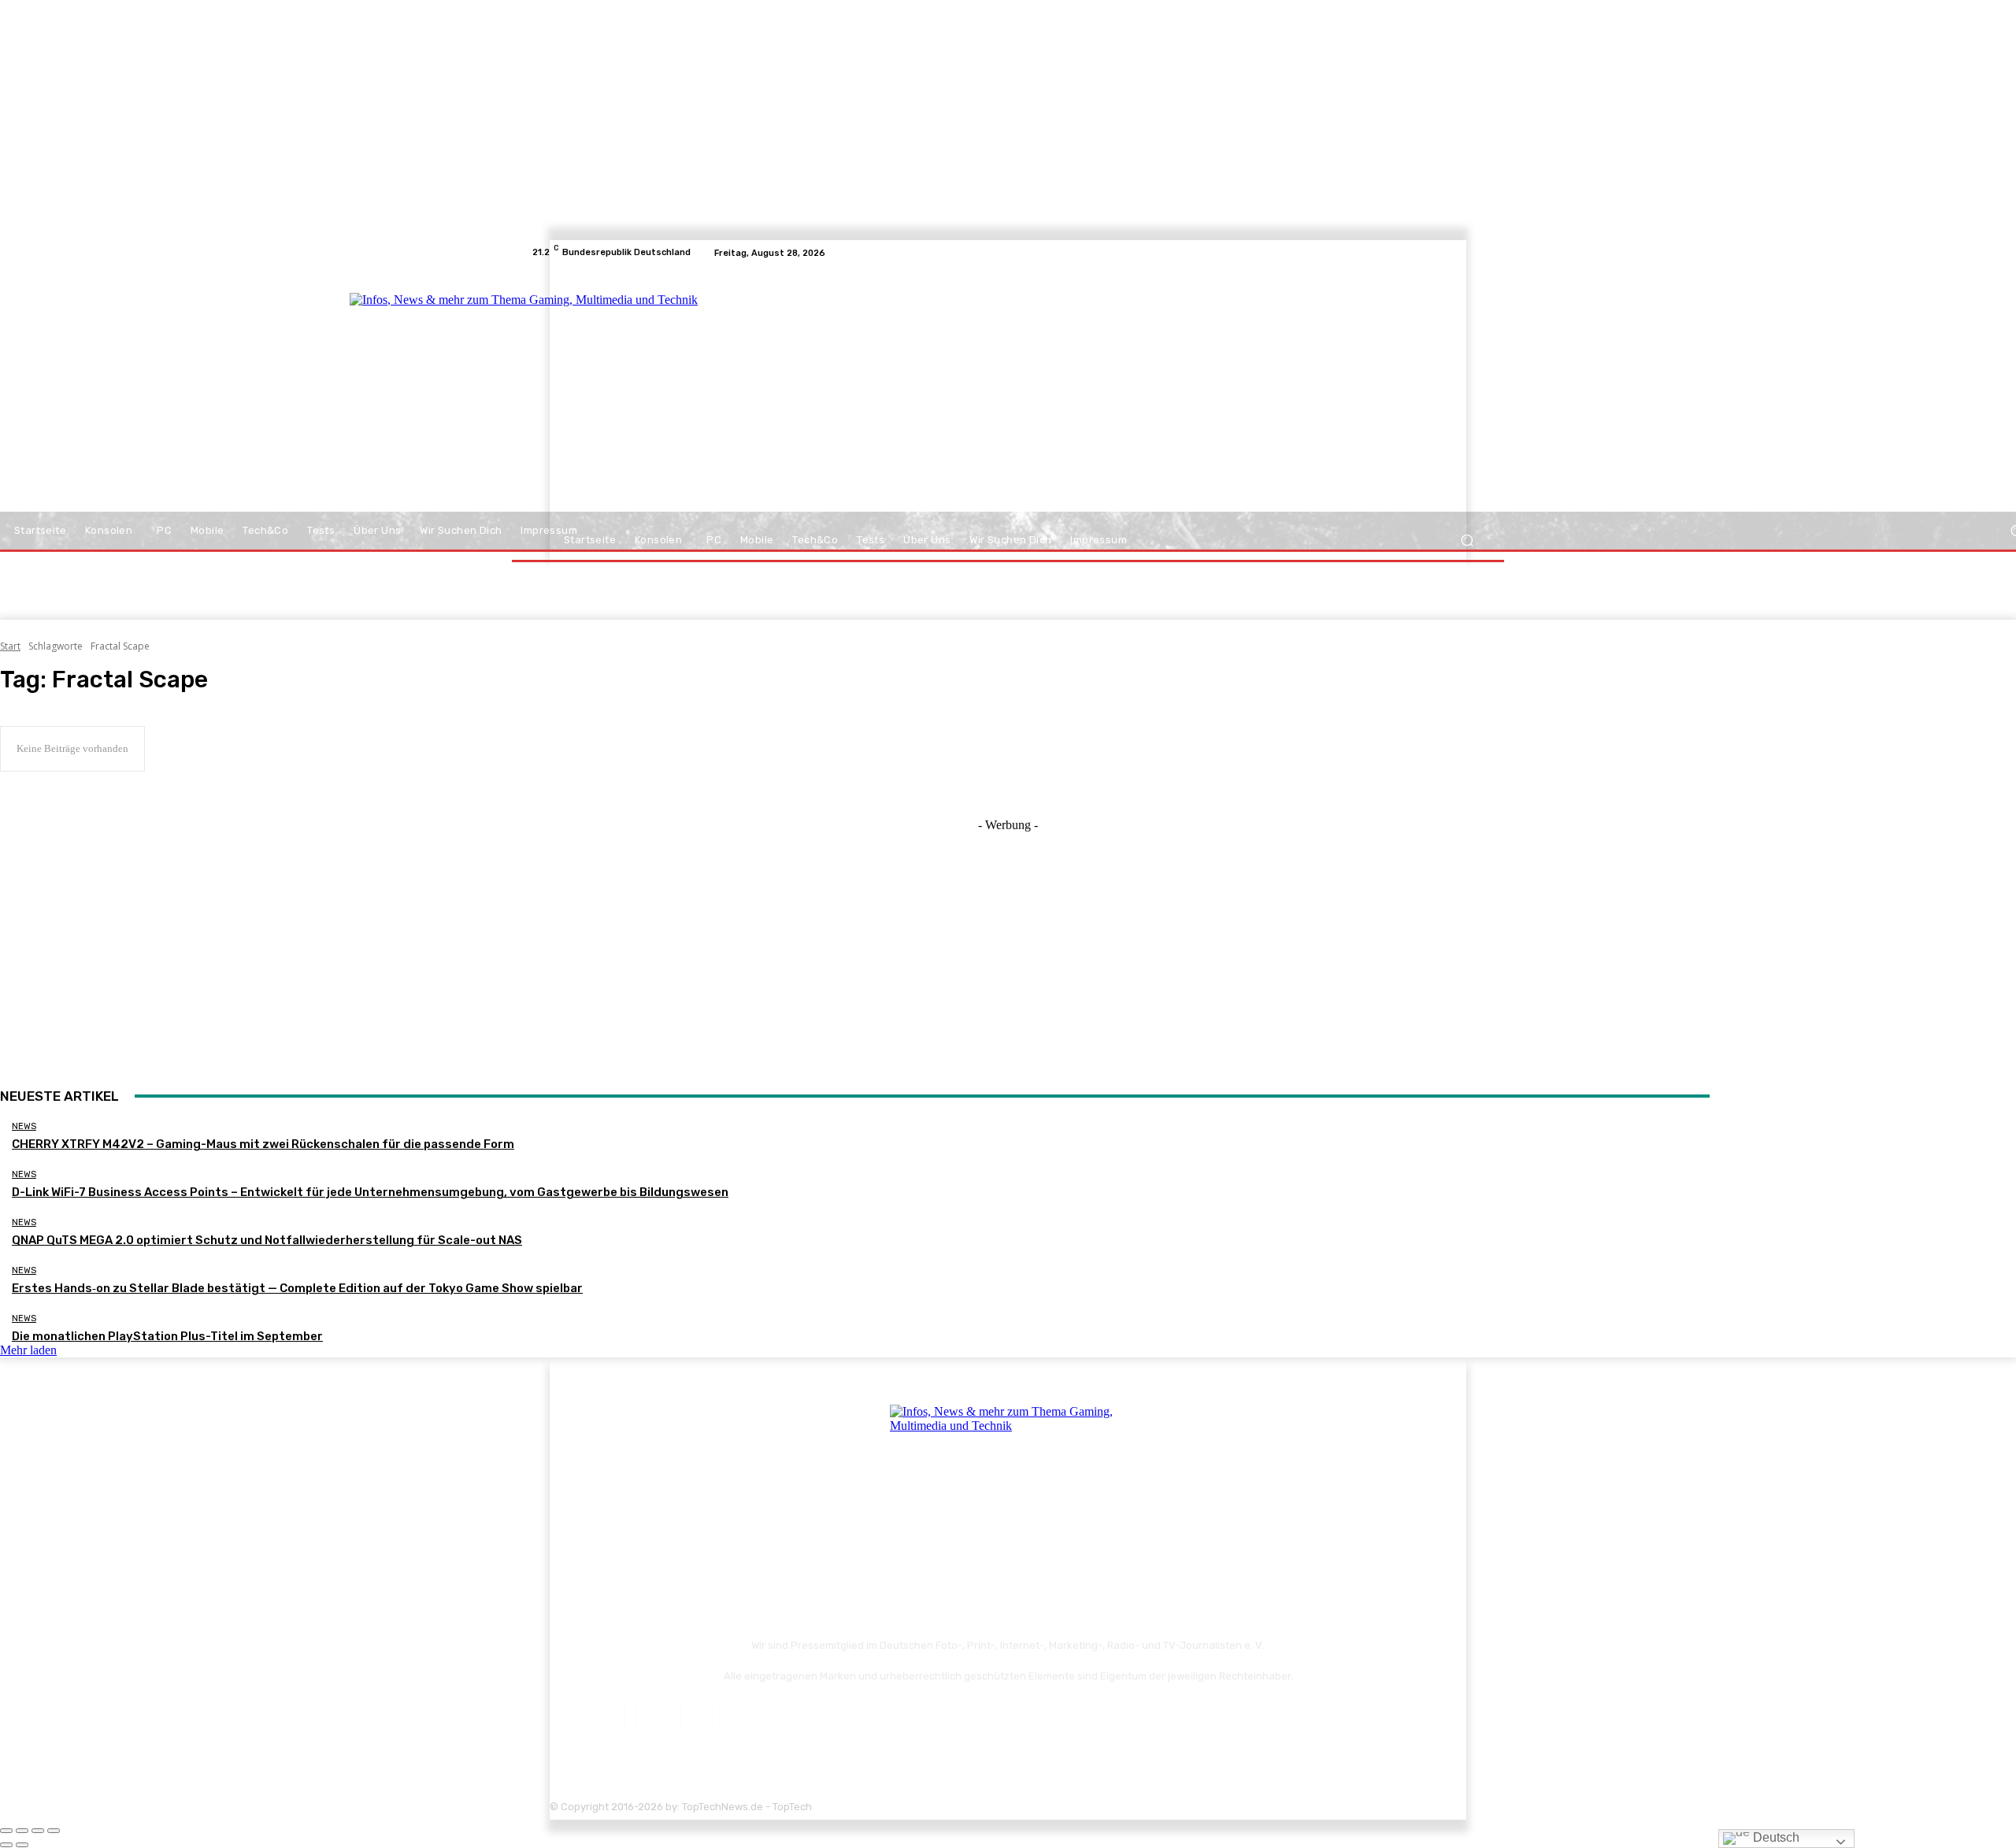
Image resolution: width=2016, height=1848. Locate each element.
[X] (1457, 253)
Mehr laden (28, 1350)
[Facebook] (1419, 253)
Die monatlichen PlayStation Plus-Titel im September (167, 1336)
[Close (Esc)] (6, 1831)
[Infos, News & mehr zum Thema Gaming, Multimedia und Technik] (687, 394)
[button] (1467, 541)
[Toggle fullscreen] (38, 1831)
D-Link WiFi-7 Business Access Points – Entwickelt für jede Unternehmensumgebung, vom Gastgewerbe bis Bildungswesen (370, 1192)
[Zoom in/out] (54, 1831)
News (24, 1126)
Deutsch (1775, 1837)
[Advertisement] (1145, 395)
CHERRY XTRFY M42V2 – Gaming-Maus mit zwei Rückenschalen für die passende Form (263, 1144)
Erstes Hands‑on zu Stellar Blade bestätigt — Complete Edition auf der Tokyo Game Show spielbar (297, 1288)
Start (10, 646)
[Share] (22, 1831)
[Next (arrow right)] (22, 1845)
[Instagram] (1438, 253)
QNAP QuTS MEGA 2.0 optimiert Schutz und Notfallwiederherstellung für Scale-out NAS (267, 1240)
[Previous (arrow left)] (6, 1845)
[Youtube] (1476, 253)
